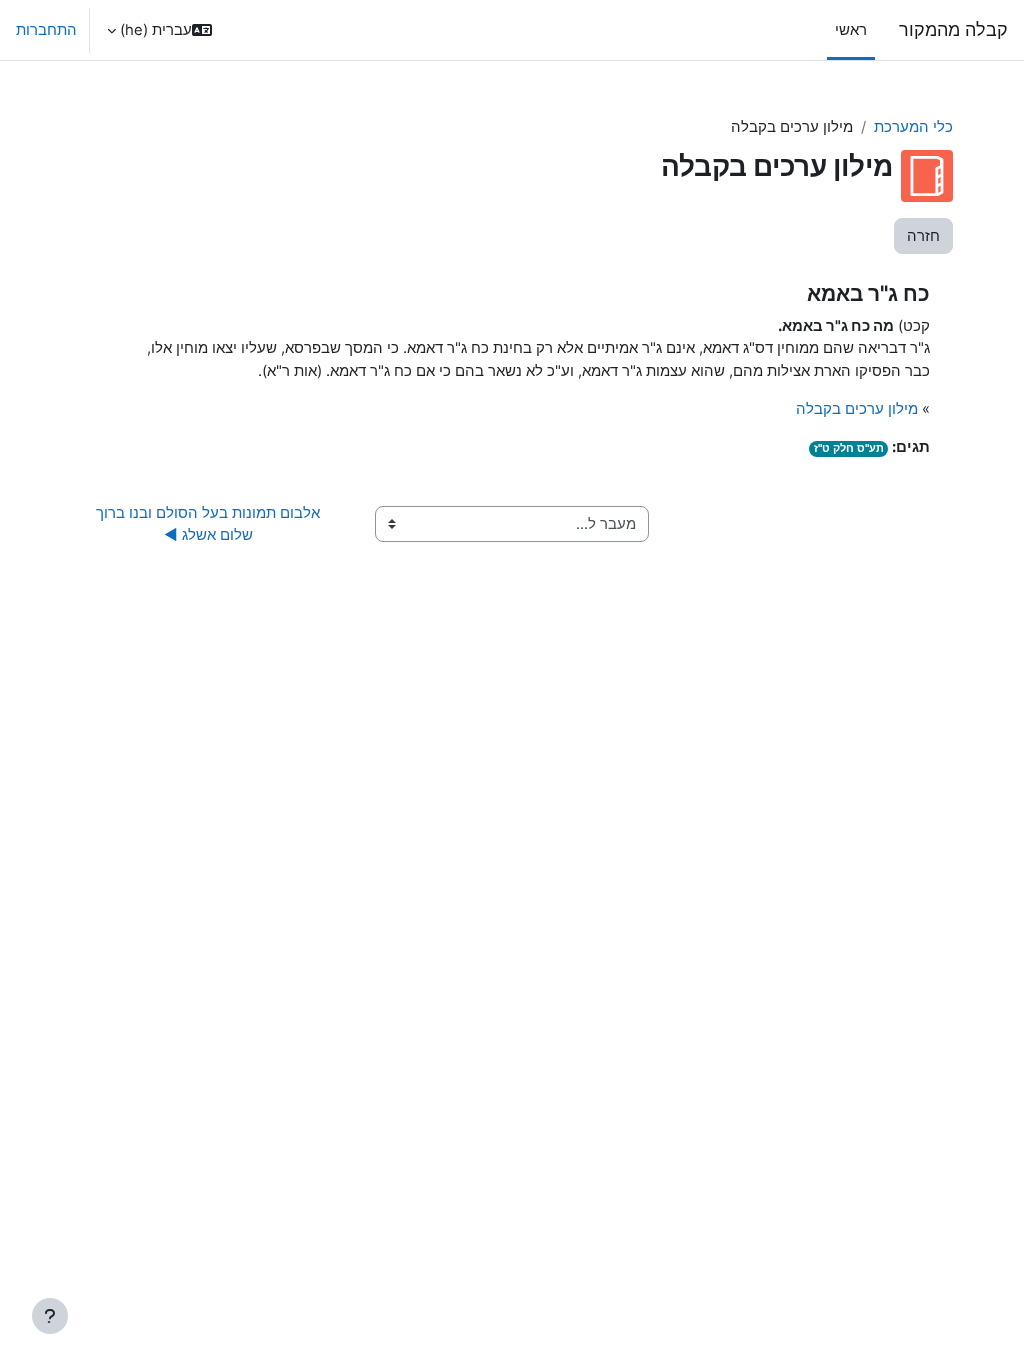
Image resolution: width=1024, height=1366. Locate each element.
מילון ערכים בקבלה (857, 409)
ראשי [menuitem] (851, 30)
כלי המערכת (913, 127)
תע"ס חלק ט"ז (849, 448)
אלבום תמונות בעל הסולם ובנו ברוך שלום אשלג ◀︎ (206, 524)
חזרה (923, 236)
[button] (159, 30)
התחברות (46, 30)
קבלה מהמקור (953, 29)
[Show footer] (50, 1316)
